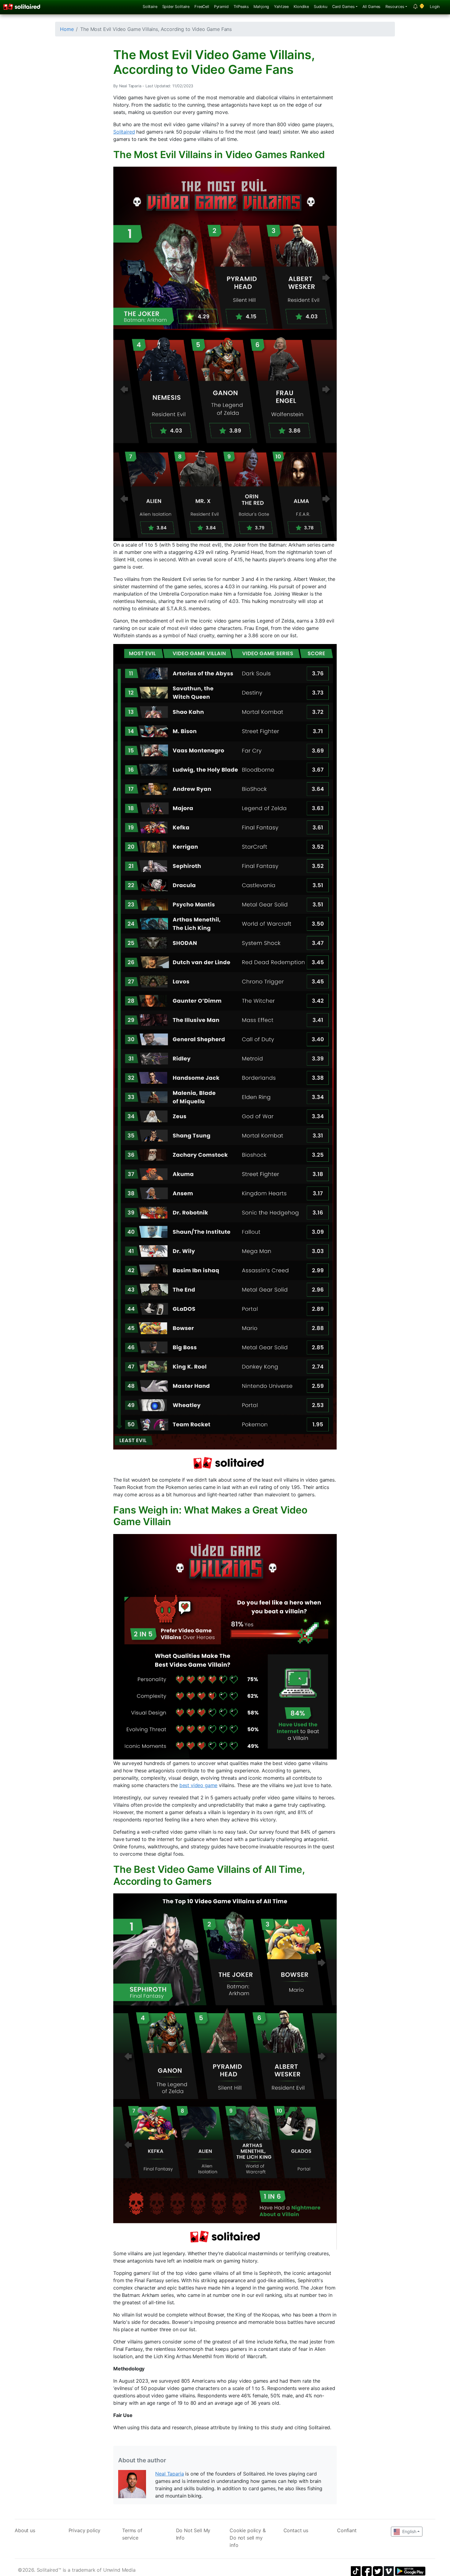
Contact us (296, 2530)
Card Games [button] (343, 7)
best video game (199, 1785)
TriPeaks (241, 7)
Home (67, 29)
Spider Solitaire (176, 7)
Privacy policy (85, 2530)
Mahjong (261, 7)
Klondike (301, 7)
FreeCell (202, 7)
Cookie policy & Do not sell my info (248, 2538)
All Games (372, 7)
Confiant (347, 2530)
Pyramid (221, 7)
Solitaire (150, 7)
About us (25, 2530)
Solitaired (124, 132)
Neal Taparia (169, 2474)
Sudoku (321, 7)
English (409, 2531)
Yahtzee (281, 7)
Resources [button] (395, 7)
